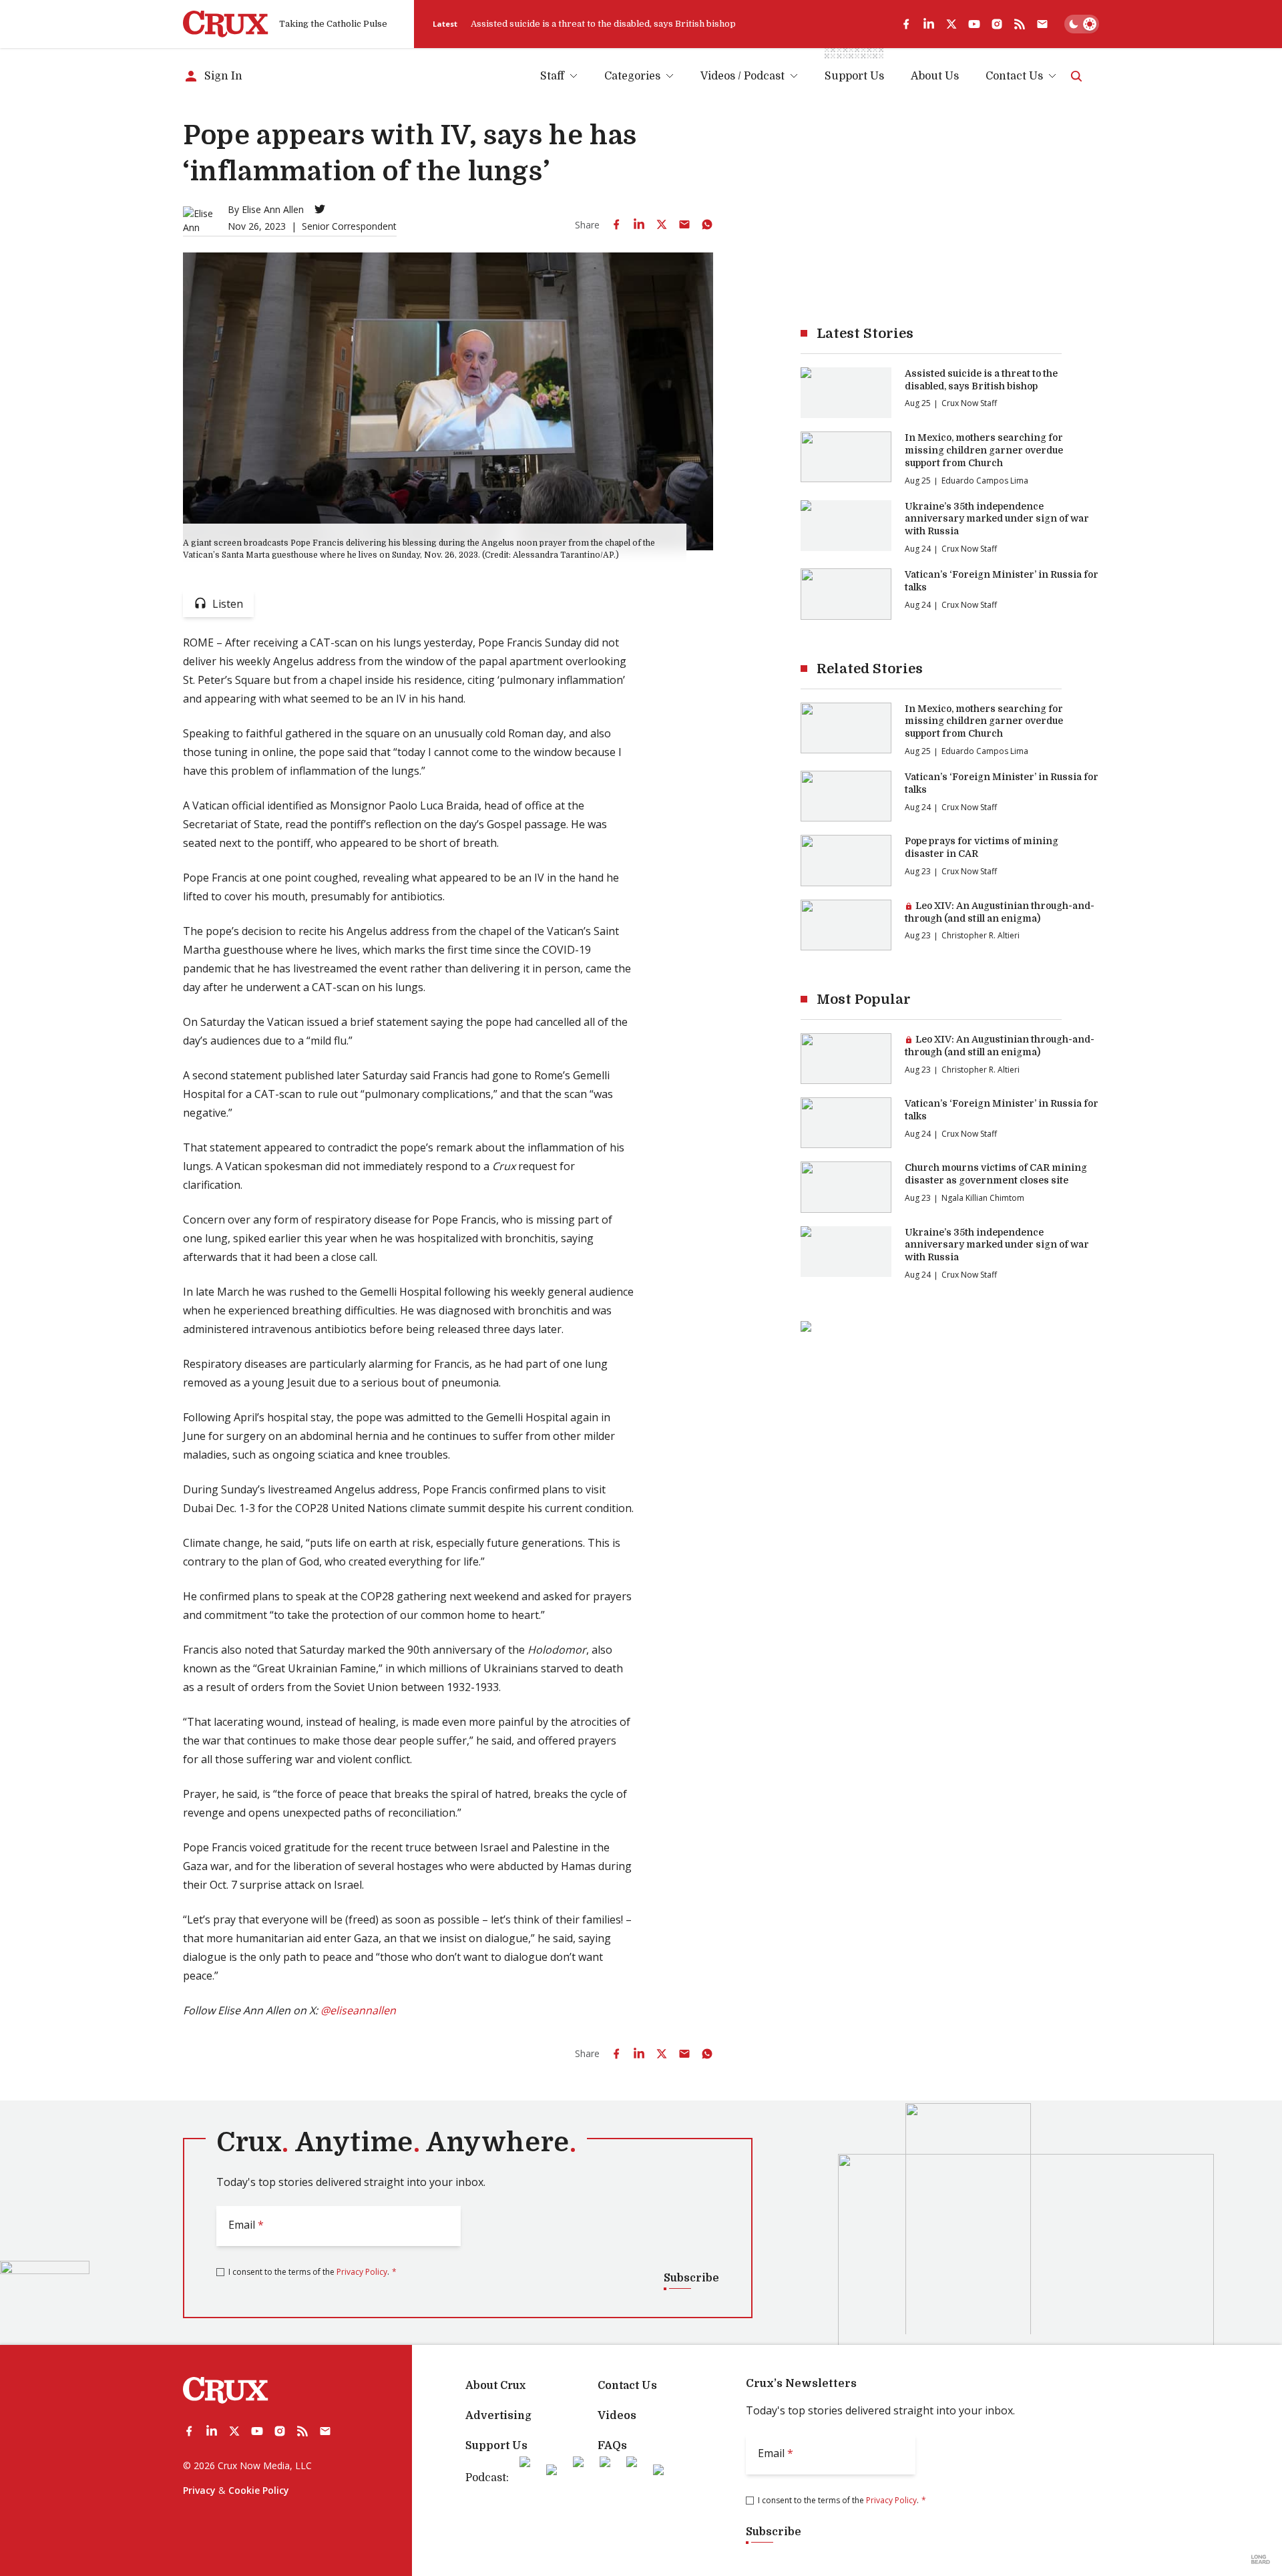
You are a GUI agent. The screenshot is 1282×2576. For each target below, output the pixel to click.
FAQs (612, 2446)
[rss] (1020, 24)
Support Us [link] (854, 76)
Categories (632, 76)
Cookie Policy (259, 2490)
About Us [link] (935, 76)
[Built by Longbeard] (1261, 2559)
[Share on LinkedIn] (639, 224)
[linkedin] (929, 24)
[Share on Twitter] (662, 224)
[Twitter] (320, 209)
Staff (552, 76)
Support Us (496, 2446)
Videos (617, 2416)
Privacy (199, 2490)
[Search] (1076, 76)
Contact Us (1014, 76)
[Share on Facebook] (616, 224)
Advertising (498, 2416)
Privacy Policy (362, 2272)
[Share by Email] (684, 224)
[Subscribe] (1042, 24)
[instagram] (997, 24)
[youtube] (974, 24)
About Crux (495, 2386)
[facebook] (906, 24)
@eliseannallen (358, 2010)
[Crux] (226, 24)
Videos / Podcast (742, 76)
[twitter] (951, 24)
